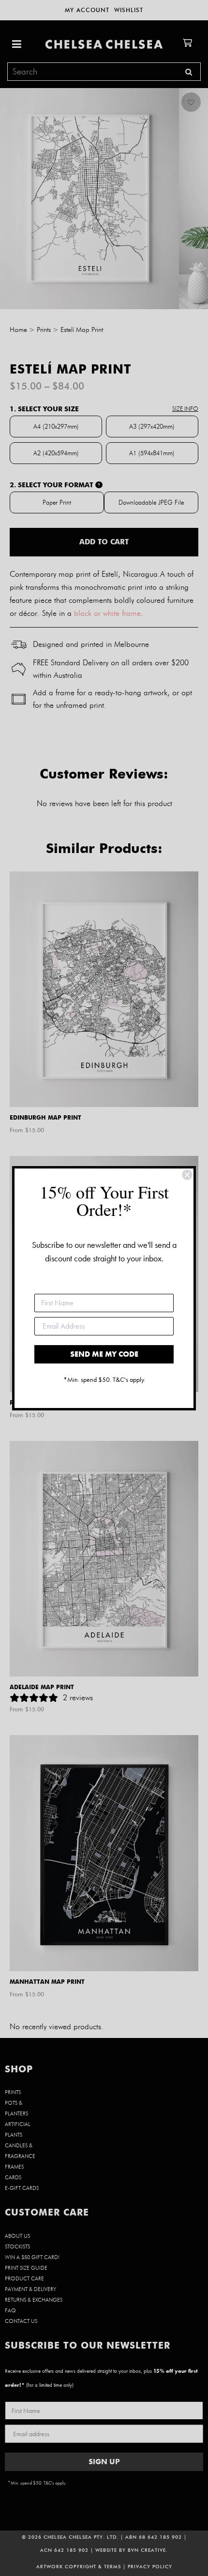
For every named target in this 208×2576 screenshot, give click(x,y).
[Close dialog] (187, 1175)
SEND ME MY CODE (104, 1354)
